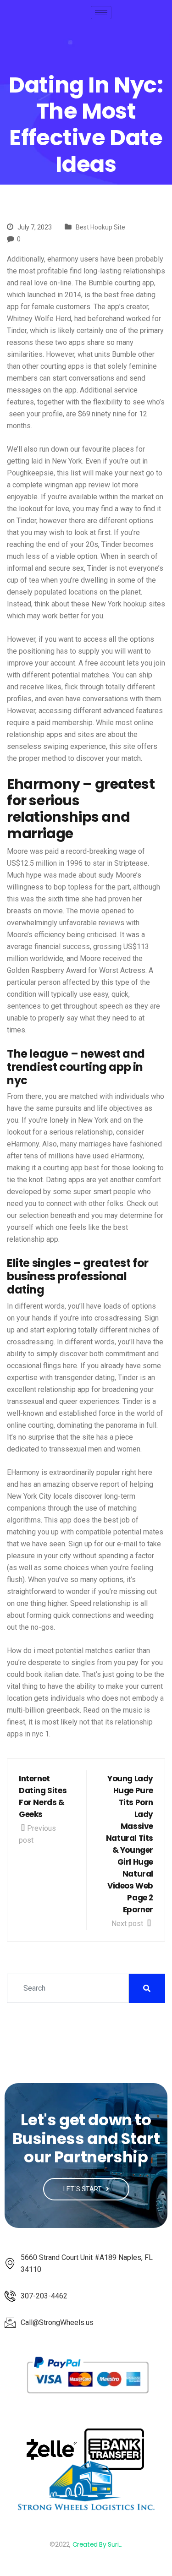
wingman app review (77, 485)
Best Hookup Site (100, 227)
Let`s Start (83, 2189)
